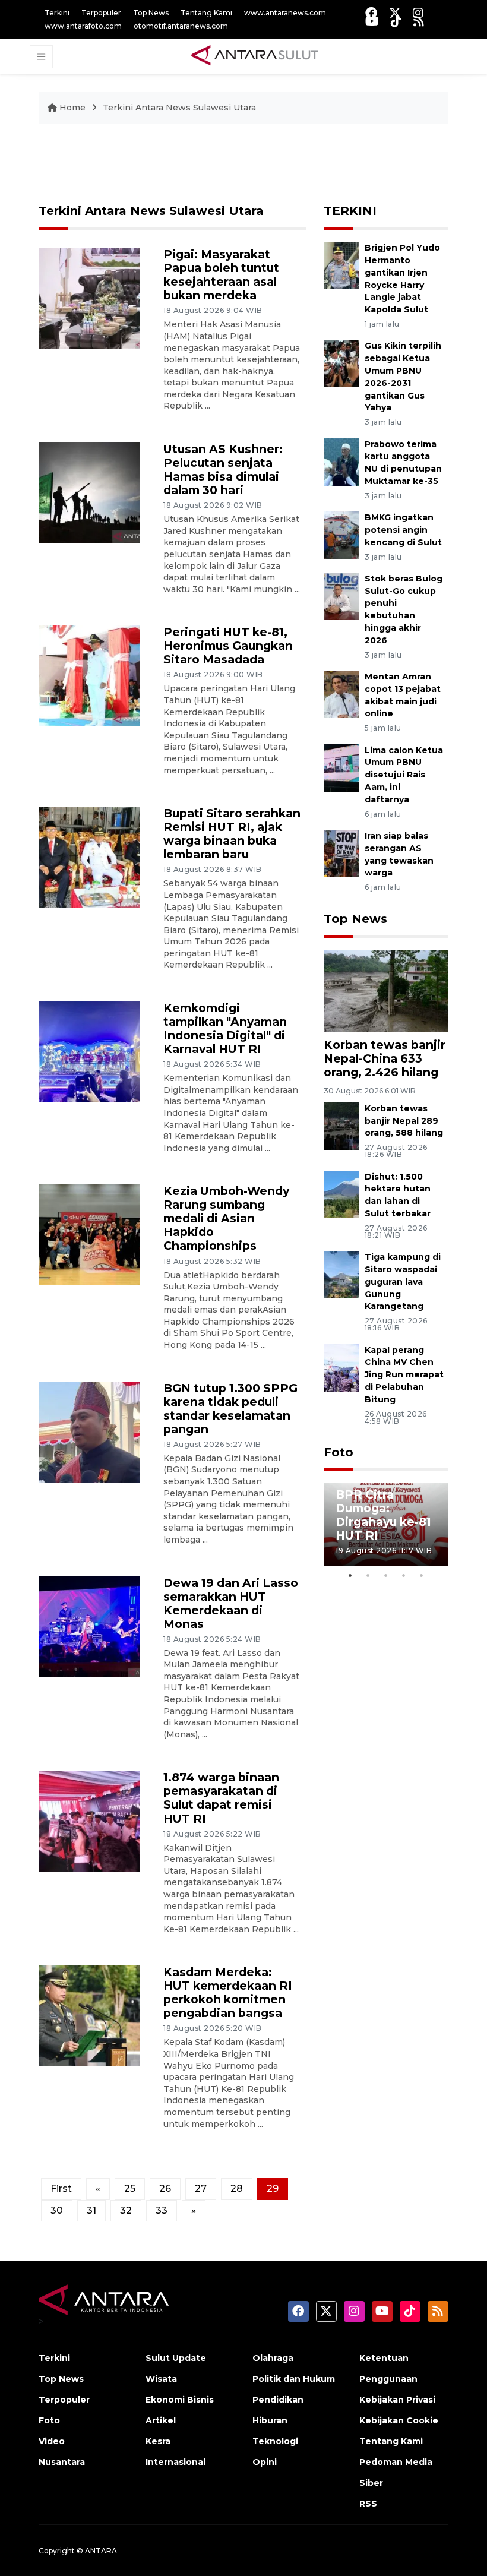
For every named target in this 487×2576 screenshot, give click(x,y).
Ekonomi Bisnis (180, 2400)
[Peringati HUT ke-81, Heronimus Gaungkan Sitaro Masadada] (89, 676)
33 (162, 2210)
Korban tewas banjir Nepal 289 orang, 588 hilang (404, 1121)
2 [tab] (368, 1575)
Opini (265, 2462)
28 (237, 2188)
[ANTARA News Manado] (255, 56)
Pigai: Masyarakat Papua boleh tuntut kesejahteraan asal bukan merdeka (221, 275)
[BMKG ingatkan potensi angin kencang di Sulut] (341, 534)
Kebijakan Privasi (397, 2400)
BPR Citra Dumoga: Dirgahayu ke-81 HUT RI (383, 1515)
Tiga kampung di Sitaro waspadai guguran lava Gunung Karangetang (403, 1281)
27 (201, 2188)
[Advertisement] (255, 165)
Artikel (161, 2420)
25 (130, 2188)
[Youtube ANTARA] (372, 21)
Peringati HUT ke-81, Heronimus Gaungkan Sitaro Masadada (228, 646)
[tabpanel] (386, 1525)
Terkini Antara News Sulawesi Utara (179, 108)
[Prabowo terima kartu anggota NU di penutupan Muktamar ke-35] (341, 461)
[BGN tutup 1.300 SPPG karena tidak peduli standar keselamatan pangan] (89, 1431)
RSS (368, 2504)
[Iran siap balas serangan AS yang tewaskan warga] (341, 853)
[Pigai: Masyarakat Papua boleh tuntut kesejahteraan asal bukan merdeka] (89, 297)
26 (165, 2188)
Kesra (158, 2441)
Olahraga (273, 2358)
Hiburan (270, 2420)
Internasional (175, 2462)
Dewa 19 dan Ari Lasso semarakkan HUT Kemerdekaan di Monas (231, 1603)
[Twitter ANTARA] (395, 13)
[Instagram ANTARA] (418, 13)
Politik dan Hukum (294, 2379)
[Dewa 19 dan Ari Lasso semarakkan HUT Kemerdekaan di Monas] (89, 1626)
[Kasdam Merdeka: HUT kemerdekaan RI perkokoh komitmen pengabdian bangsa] (89, 2016)
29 (273, 2188)
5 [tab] (422, 1575)
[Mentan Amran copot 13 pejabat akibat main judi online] (341, 693)
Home (72, 108)
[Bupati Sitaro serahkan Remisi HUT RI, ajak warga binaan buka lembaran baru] (89, 856)
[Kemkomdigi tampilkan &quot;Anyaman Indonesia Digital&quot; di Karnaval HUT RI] (89, 1051)
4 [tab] (404, 1575)
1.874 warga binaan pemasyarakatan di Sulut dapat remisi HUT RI (221, 1798)
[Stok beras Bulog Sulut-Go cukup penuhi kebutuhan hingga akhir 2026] (341, 595)
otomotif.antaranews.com (181, 26)
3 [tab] (386, 1575)
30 (57, 2210)
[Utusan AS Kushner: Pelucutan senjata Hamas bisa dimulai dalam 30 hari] (89, 492)
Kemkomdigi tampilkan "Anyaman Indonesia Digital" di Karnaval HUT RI (225, 1028)
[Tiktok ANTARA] (396, 21)
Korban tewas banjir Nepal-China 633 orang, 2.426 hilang (385, 1058)
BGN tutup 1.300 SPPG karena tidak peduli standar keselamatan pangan (230, 1409)
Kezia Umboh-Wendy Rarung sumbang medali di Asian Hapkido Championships (226, 1218)
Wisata (161, 2379)
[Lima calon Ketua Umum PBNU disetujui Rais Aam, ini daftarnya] (341, 767)
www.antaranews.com (285, 13)
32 (126, 2210)
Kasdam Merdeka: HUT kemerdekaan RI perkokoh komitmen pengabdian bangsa (228, 1992)
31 (91, 2210)
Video (52, 2441)
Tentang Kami (206, 13)
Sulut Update (176, 2358)
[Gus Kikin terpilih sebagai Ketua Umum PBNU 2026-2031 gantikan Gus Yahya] (341, 363)
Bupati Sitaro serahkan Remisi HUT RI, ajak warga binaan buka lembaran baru (232, 834)
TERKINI (350, 211)
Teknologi (275, 2441)
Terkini (57, 13)
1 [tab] (350, 1575)
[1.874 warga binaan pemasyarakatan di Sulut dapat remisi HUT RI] (89, 1821)
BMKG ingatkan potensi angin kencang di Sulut (403, 530)
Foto (339, 1452)
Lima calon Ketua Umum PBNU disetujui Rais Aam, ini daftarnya (404, 775)
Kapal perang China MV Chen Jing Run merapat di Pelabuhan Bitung (404, 1375)
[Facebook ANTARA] (371, 13)
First (61, 2188)
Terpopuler (101, 13)
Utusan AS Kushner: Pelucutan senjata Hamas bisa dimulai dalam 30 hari (223, 470)
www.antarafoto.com (83, 26)
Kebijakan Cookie (399, 2420)
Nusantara (62, 2462)
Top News (151, 13)
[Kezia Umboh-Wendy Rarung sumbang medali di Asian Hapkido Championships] (89, 1235)
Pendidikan (278, 2400)
